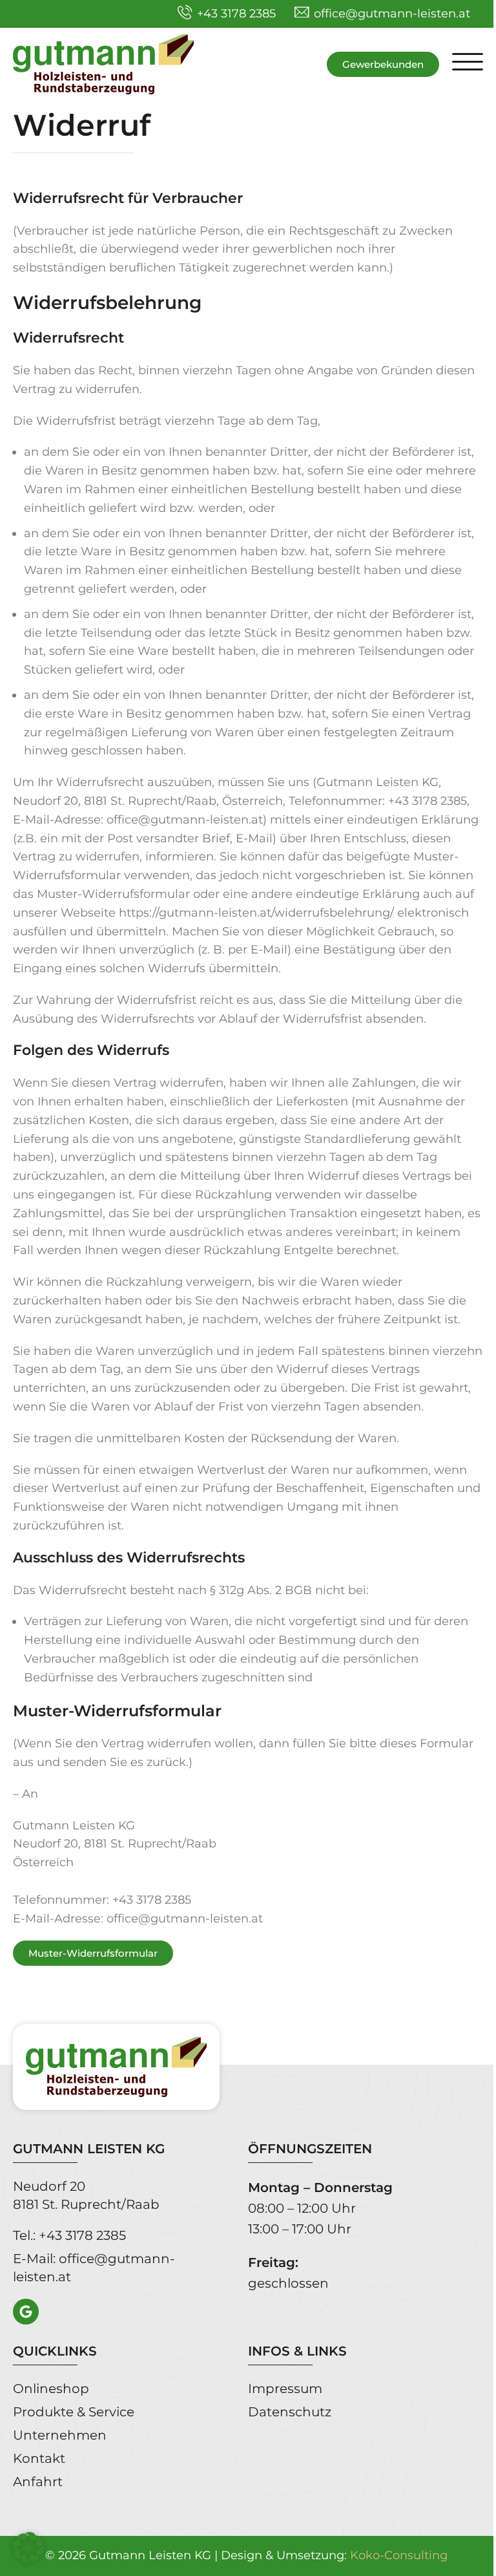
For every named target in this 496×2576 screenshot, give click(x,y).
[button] (468, 64)
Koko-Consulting (399, 2555)
